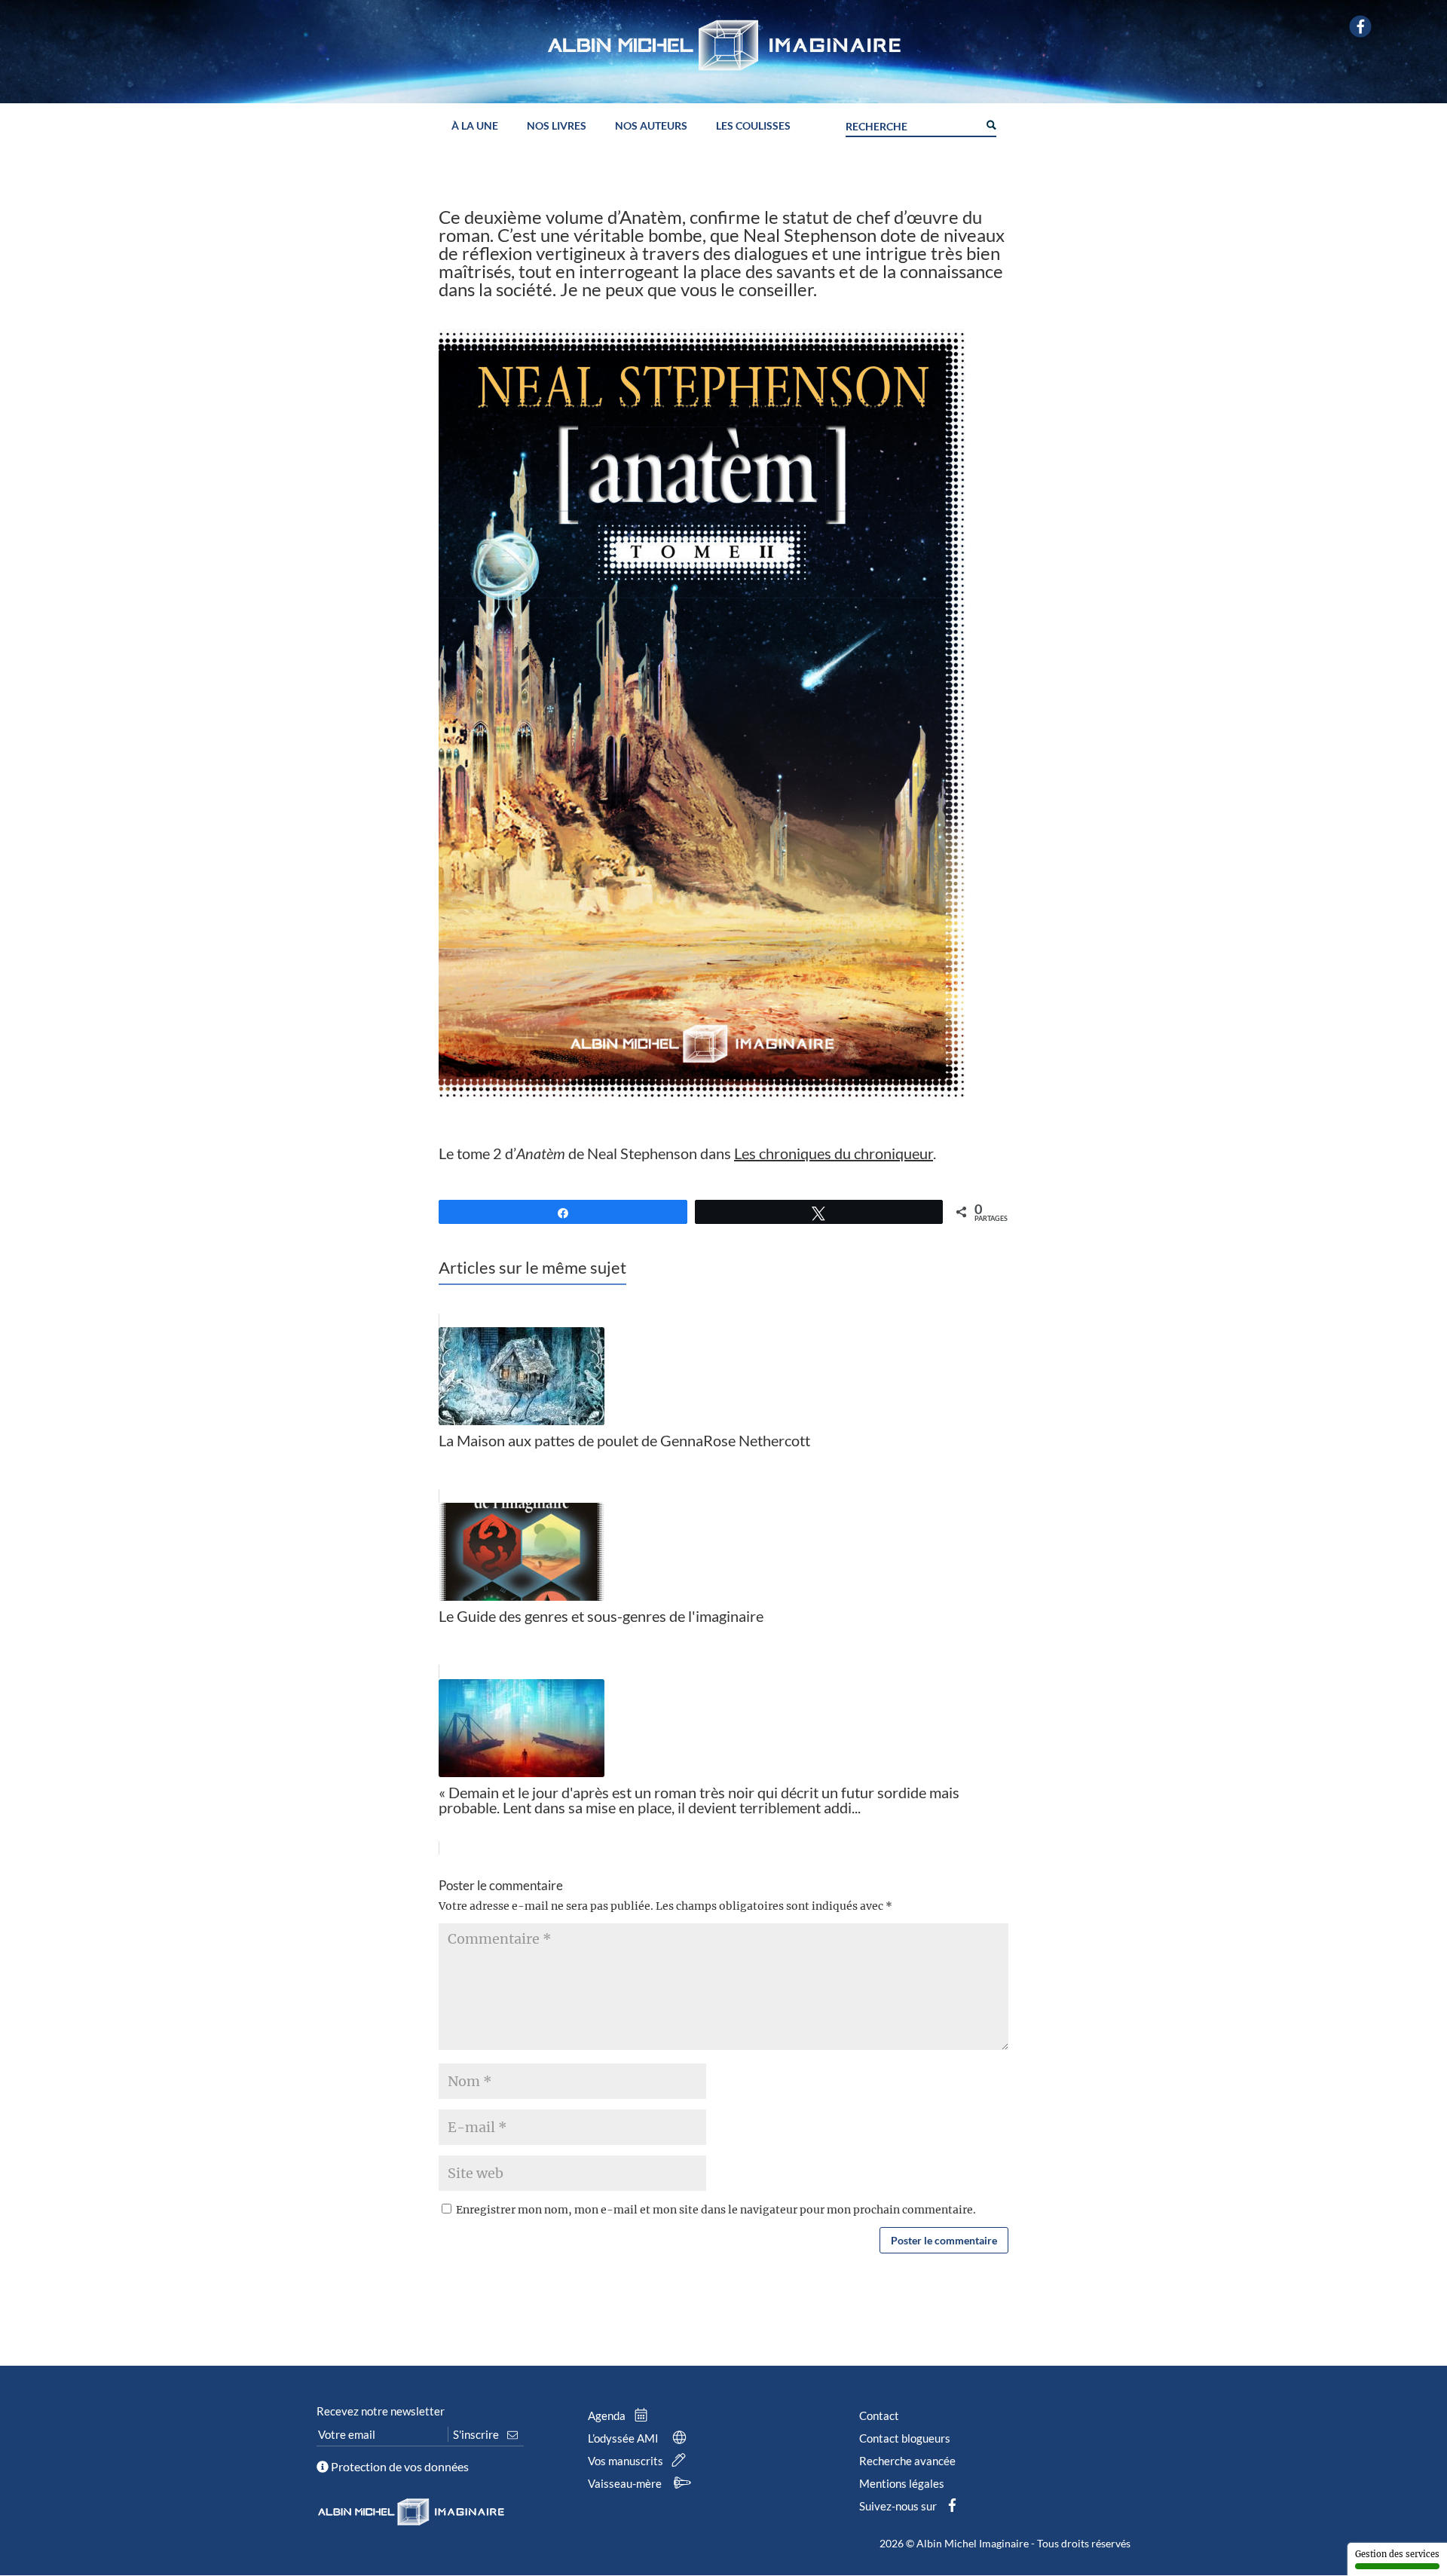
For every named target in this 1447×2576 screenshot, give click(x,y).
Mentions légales (902, 2483)
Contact (879, 2415)
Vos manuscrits (627, 2461)
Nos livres (557, 126)
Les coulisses (753, 126)
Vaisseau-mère (626, 2483)
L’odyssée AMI (624, 2438)
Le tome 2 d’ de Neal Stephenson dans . (687, 1153)
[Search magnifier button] (990, 124)
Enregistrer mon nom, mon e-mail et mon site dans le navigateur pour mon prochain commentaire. (716, 2210)
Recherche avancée (907, 2461)
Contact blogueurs (905, 2438)
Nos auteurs (651, 126)
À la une (475, 126)
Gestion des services (1397, 2554)
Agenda (608, 2415)
